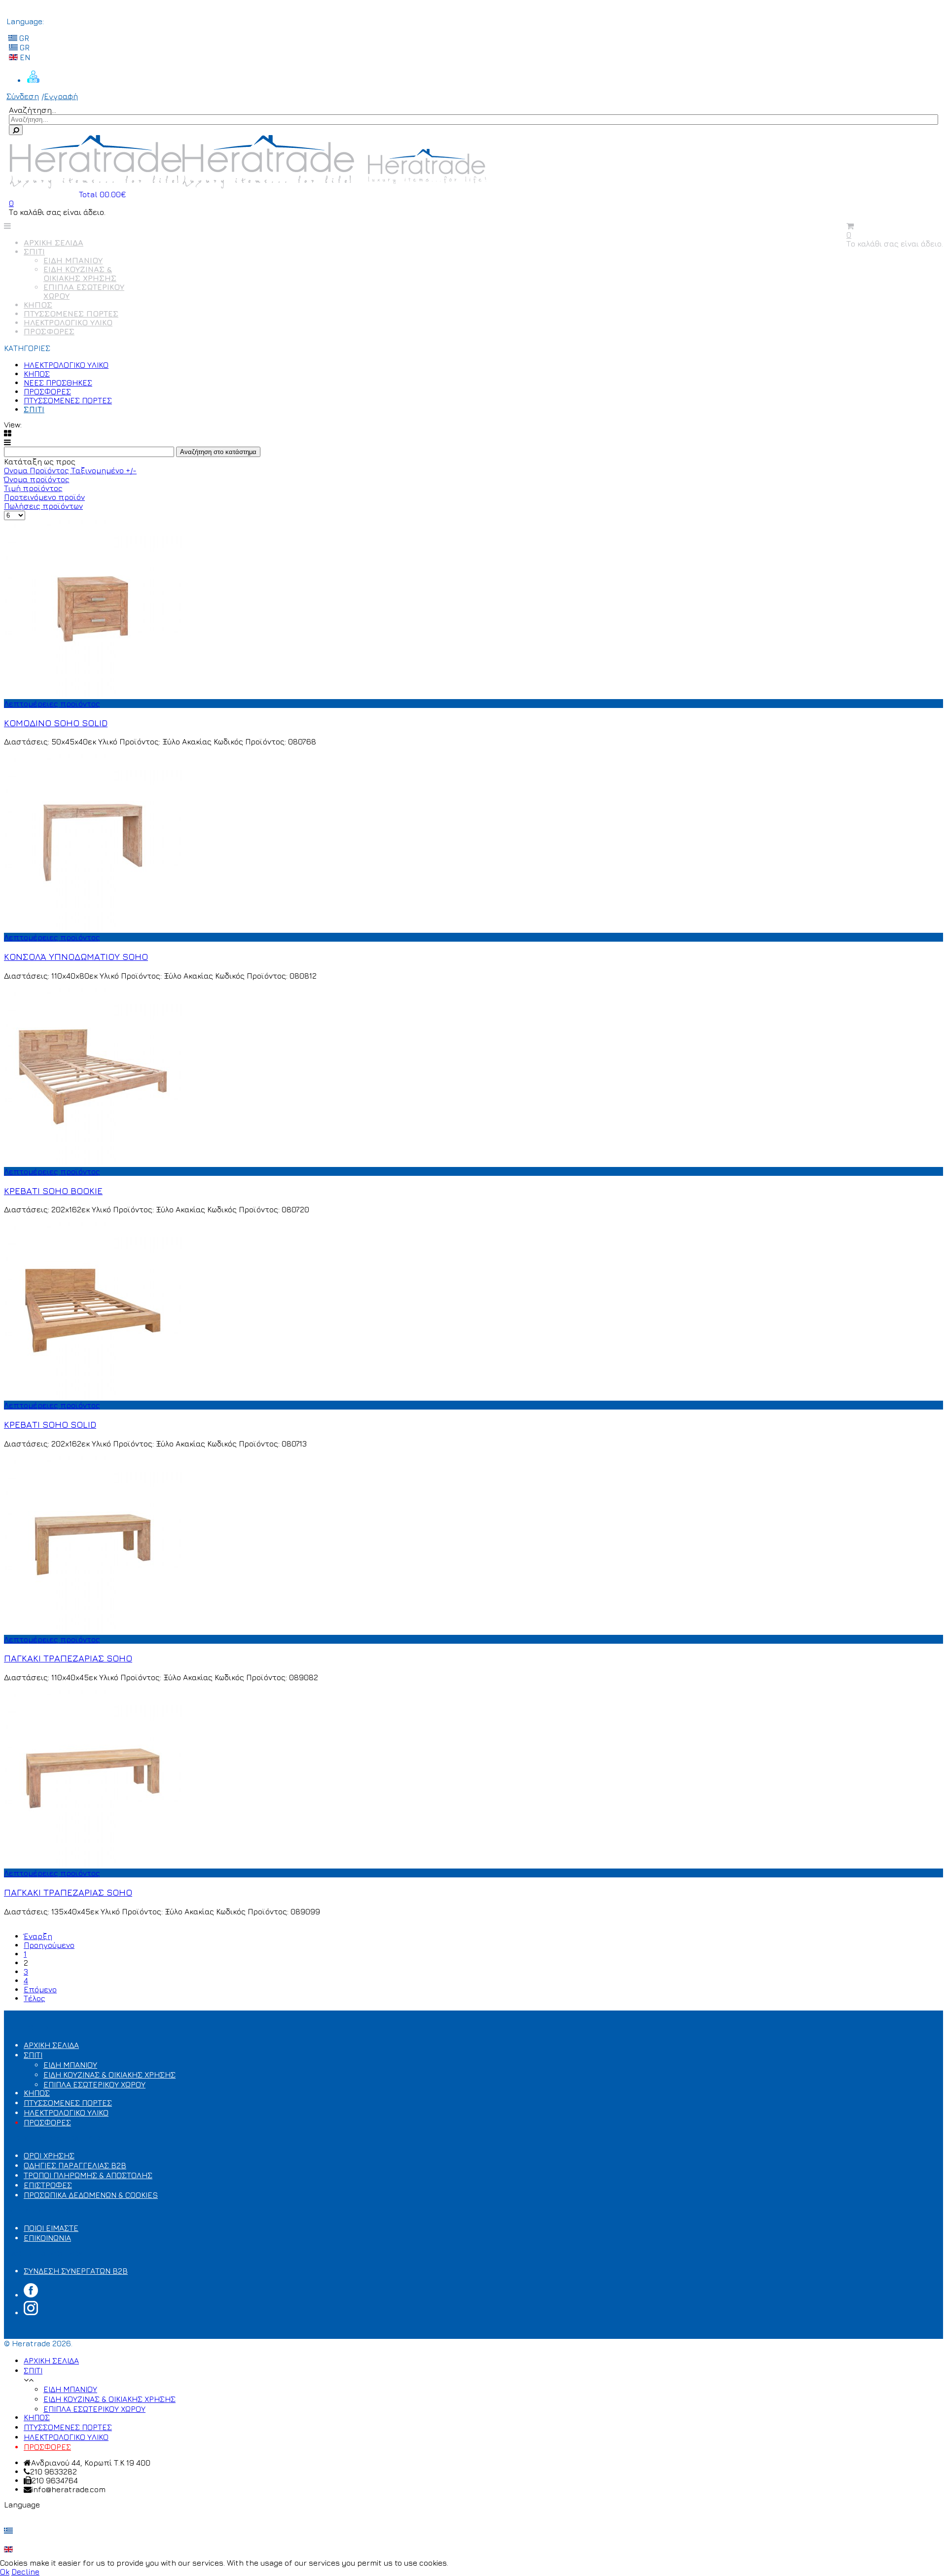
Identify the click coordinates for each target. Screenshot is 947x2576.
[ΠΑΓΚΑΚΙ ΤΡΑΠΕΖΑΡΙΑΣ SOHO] (93, 1630)
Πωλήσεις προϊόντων (43, 506)
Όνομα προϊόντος (37, 479)
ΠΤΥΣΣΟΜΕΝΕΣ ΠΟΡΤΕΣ (71, 314)
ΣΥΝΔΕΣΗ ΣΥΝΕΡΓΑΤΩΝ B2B (76, 2271)
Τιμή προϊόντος (33, 488)
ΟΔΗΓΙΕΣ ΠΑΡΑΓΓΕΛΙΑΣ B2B (75, 2165)
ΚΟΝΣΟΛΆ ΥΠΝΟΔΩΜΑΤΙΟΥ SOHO (76, 956)
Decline (25, 2572)
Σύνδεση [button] (23, 96)
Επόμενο (40, 1989)
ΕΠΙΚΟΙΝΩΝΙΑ (47, 2238)
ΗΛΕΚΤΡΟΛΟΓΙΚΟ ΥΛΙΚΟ (68, 322)
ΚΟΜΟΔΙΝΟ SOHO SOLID (56, 723)
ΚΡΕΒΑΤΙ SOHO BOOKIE (53, 1191)
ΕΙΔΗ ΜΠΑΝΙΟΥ (73, 260)
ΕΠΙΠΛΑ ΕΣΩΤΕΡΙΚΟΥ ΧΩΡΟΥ (94, 2084)
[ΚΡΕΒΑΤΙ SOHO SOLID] (93, 1396)
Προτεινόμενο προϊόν (44, 497)
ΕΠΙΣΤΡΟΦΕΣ (48, 2185)
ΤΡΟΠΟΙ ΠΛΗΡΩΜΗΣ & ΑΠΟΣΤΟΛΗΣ (88, 2175)
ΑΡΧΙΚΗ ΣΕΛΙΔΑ (54, 243)
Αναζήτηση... (33, 110)
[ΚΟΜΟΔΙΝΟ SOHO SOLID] (93, 695)
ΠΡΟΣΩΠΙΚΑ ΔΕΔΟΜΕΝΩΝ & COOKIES (91, 2195)
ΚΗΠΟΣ (38, 305)
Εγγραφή (61, 96)
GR (23, 38)
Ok (5, 2572)
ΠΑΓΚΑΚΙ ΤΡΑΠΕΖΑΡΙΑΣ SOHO (68, 1658)
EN (24, 57)
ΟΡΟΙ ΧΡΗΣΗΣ (49, 2155)
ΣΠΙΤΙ (34, 251)
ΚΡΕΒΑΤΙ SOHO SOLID (50, 1424)
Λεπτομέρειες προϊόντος (52, 704)
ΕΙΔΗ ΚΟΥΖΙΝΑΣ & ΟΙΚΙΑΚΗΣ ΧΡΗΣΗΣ (80, 274)
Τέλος (35, 1998)
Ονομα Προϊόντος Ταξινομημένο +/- (70, 470)
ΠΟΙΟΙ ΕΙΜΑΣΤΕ (51, 2228)
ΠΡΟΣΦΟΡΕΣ (49, 331)
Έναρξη (38, 1936)
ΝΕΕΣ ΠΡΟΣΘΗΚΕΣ (58, 383)
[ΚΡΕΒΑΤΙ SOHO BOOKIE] (93, 1163)
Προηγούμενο (49, 1945)
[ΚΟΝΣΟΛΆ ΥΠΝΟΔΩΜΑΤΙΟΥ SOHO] (93, 928)
